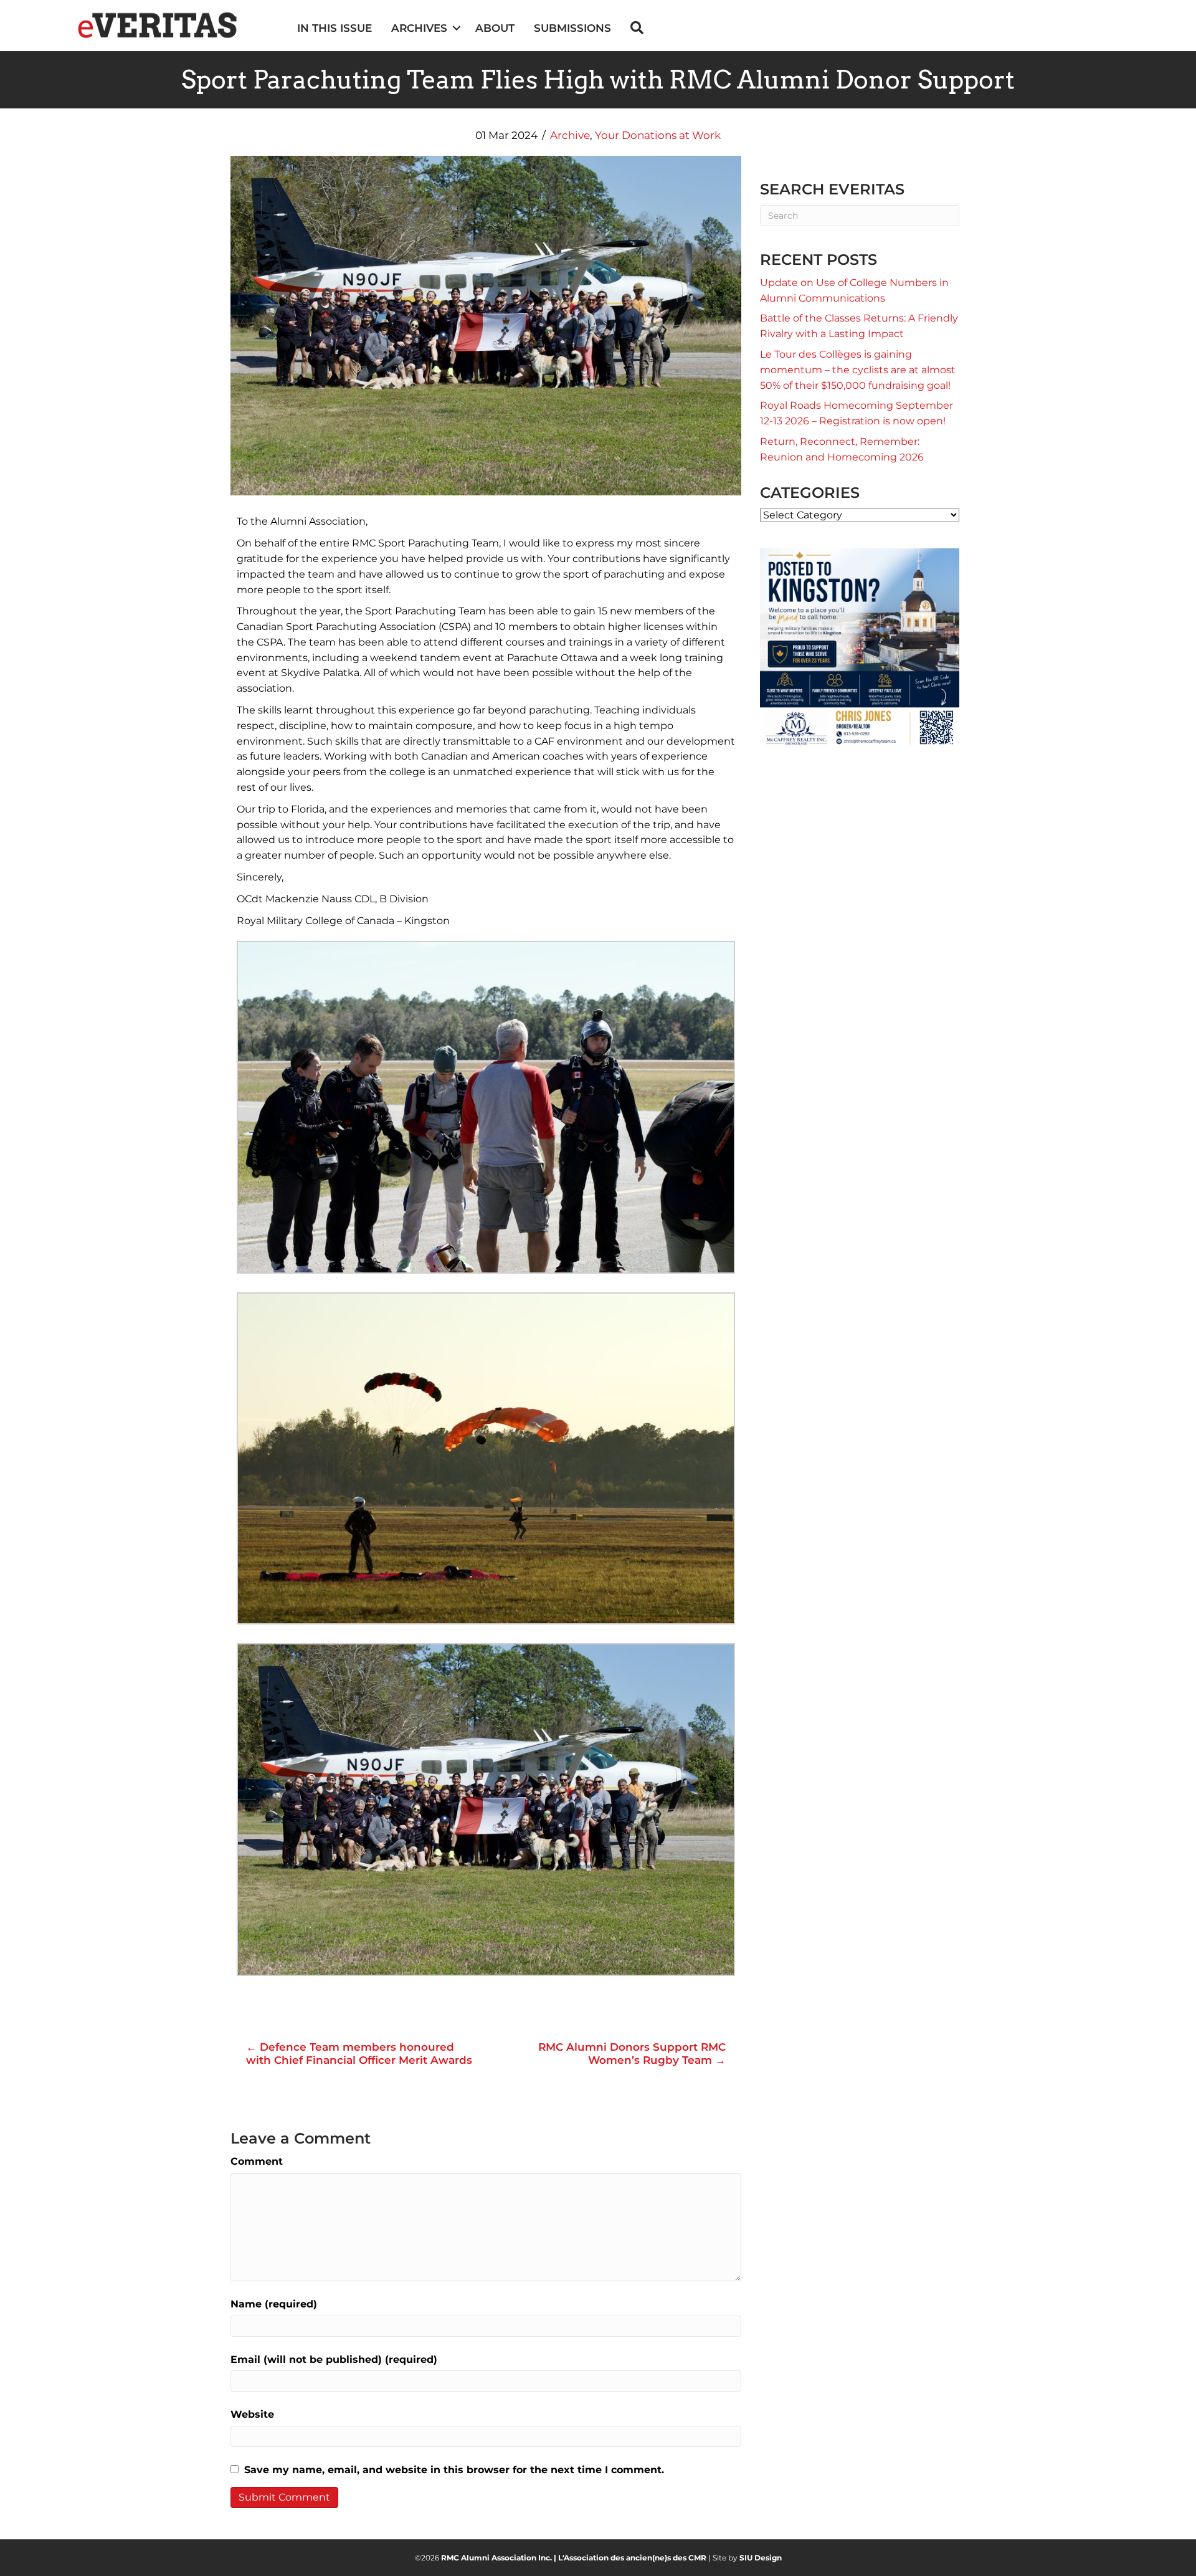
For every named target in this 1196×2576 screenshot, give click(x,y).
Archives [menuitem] (419, 28)
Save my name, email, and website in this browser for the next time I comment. (454, 2470)
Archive (570, 135)
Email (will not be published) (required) (334, 2359)
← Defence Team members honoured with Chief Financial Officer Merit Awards (359, 2053)
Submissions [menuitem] (572, 28)
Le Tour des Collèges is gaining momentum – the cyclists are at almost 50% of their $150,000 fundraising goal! (858, 370)
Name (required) (274, 2304)
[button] (456, 28)
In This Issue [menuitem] (335, 28)
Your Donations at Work (658, 135)
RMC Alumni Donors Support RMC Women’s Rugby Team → (632, 2053)
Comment (257, 2161)
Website (252, 2414)
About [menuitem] (495, 28)
